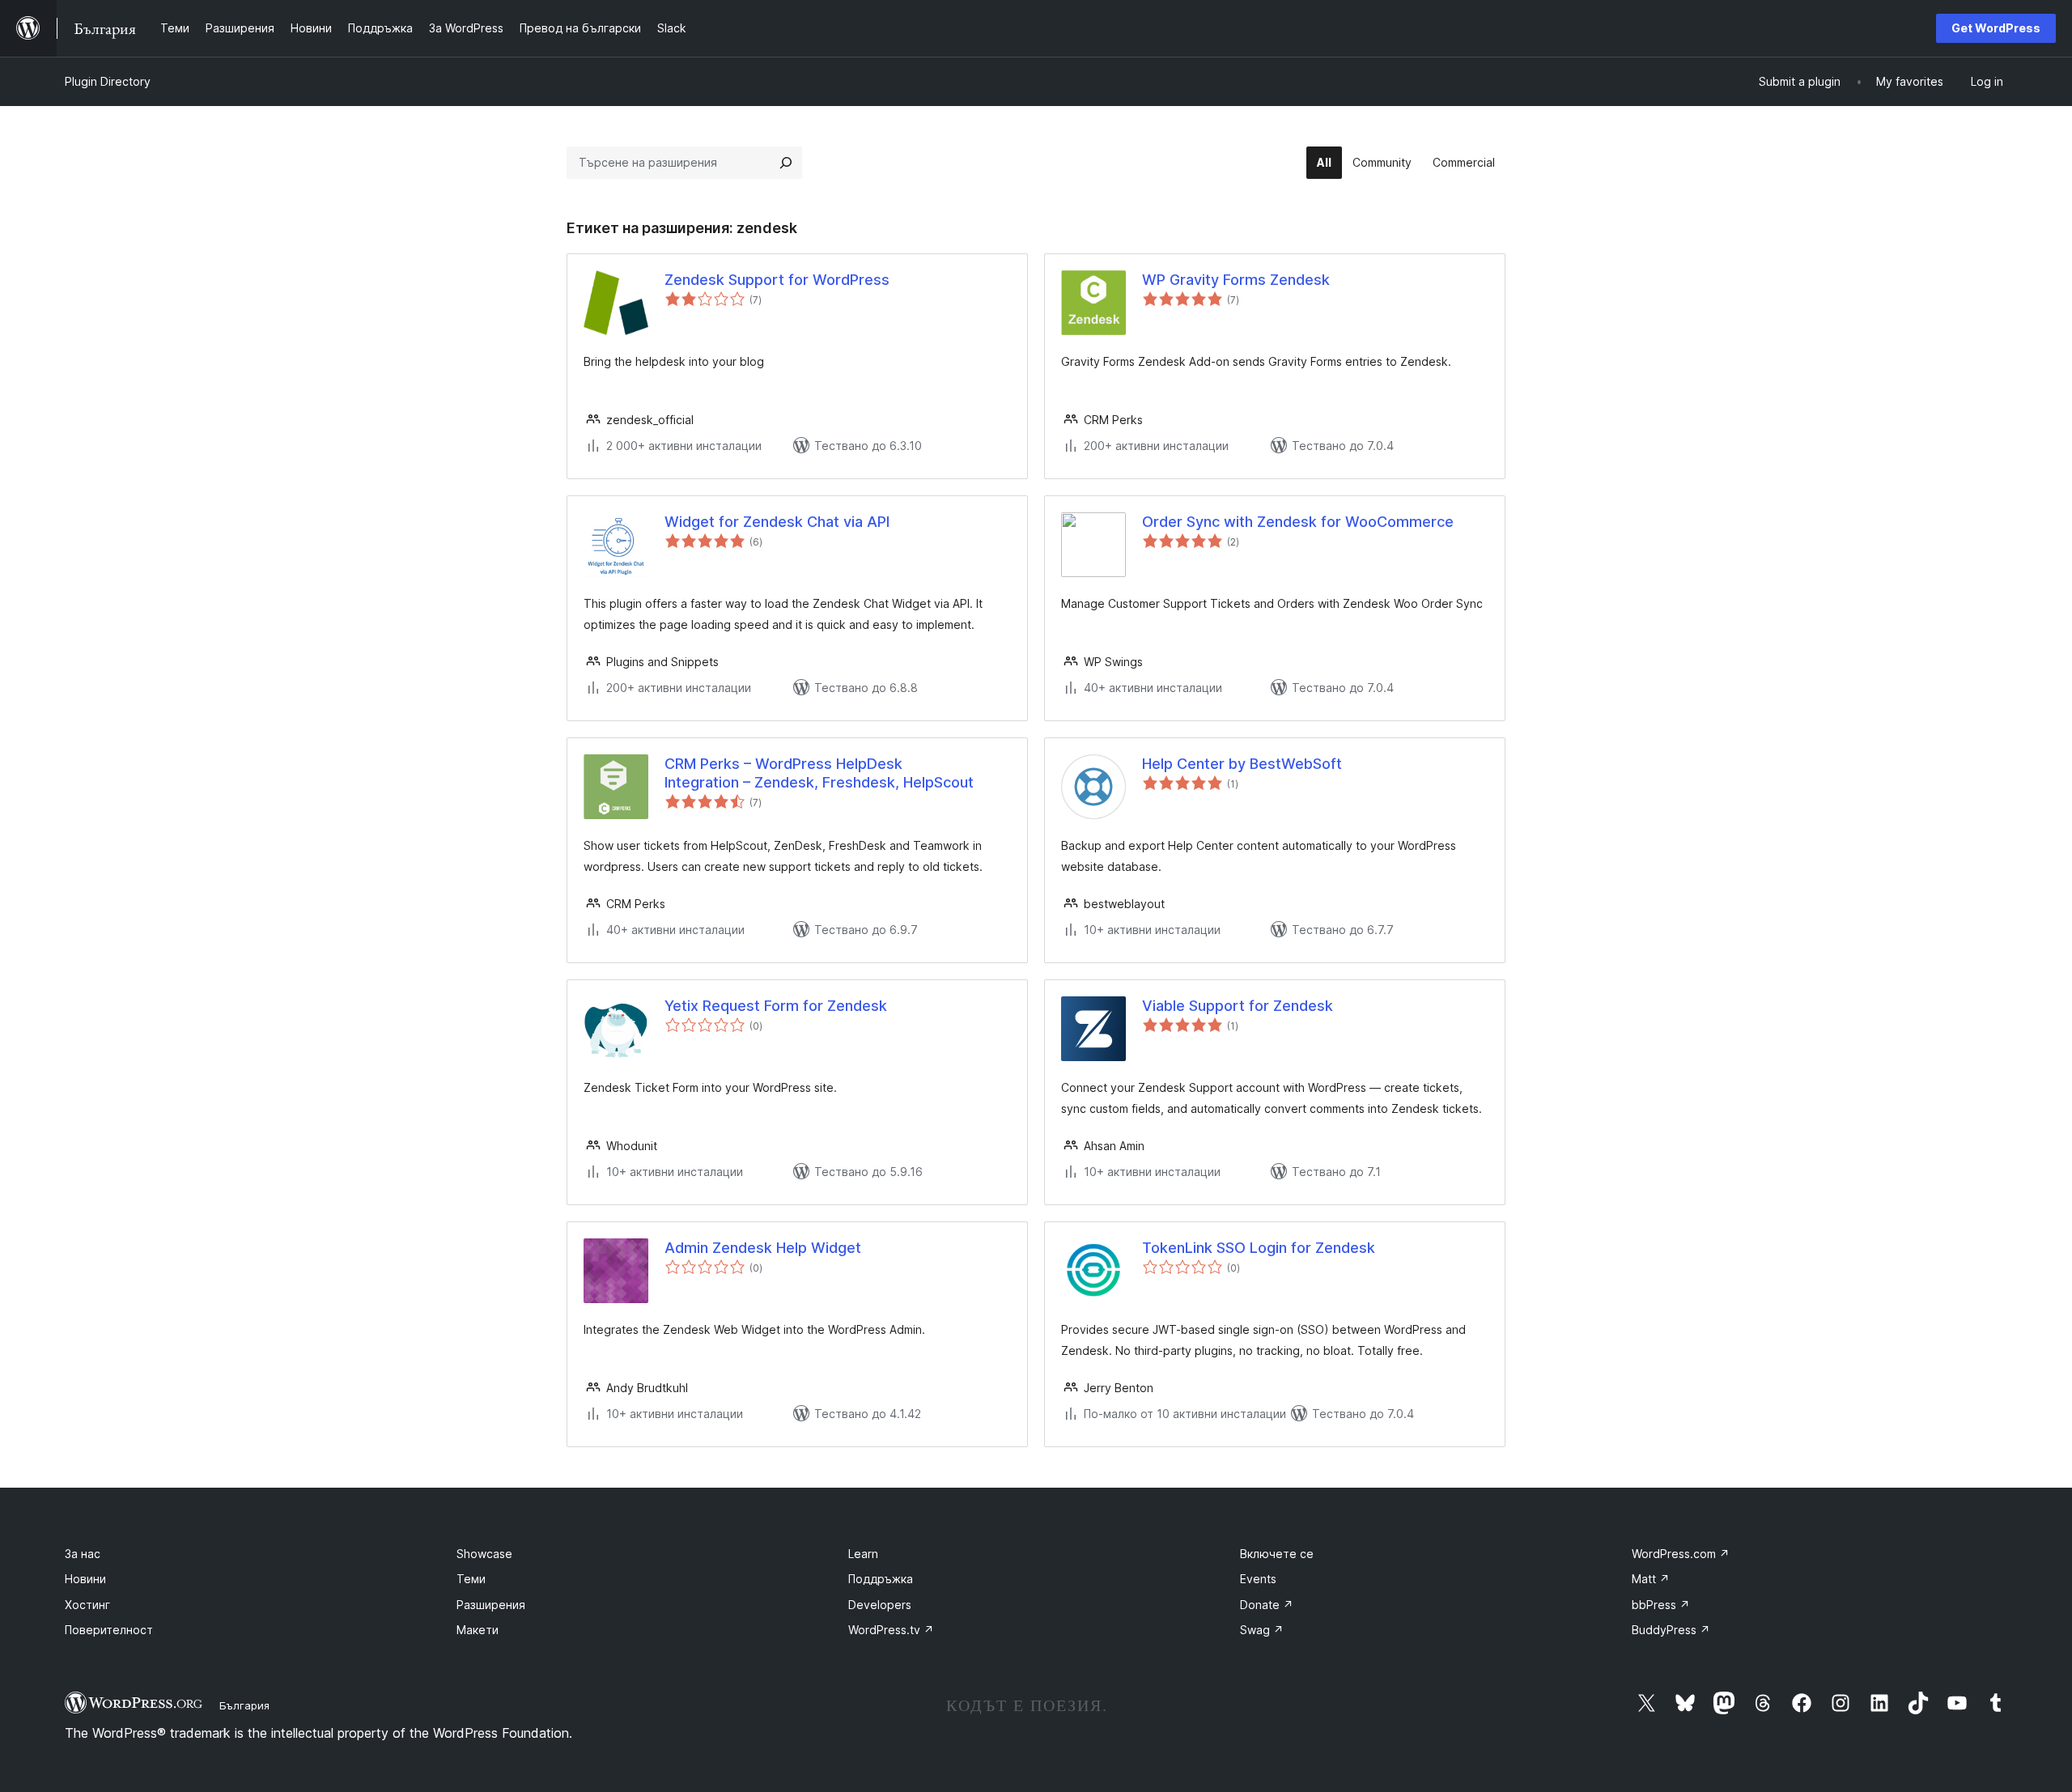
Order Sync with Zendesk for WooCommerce (1298, 522)
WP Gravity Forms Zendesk (1236, 280)
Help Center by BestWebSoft (1242, 764)
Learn (863, 1554)
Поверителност (109, 1630)
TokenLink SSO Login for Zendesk (1259, 1248)
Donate (1267, 1605)
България (244, 1705)
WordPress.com (1681, 1554)
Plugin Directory (108, 81)
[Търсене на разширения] (786, 163)
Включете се (1277, 1554)
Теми (471, 1579)
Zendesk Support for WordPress (777, 280)
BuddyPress (1671, 1630)
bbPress (1661, 1605)
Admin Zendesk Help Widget (763, 1248)
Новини (85, 1579)
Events (1258, 1579)
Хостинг (87, 1605)
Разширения (491, 1605)
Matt (1651, 1579)
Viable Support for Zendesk (1238, 1006)
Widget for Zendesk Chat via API (777, 522)
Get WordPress (1996, 28)
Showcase (484, 1554)
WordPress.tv (891, 1630)
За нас (83, 1554)
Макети (478, 1630)
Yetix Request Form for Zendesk (776, 1006)
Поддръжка (881, 1579)
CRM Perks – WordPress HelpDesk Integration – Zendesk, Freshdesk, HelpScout (819, 773)
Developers (880, 1605)
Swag (1262, 1630)
